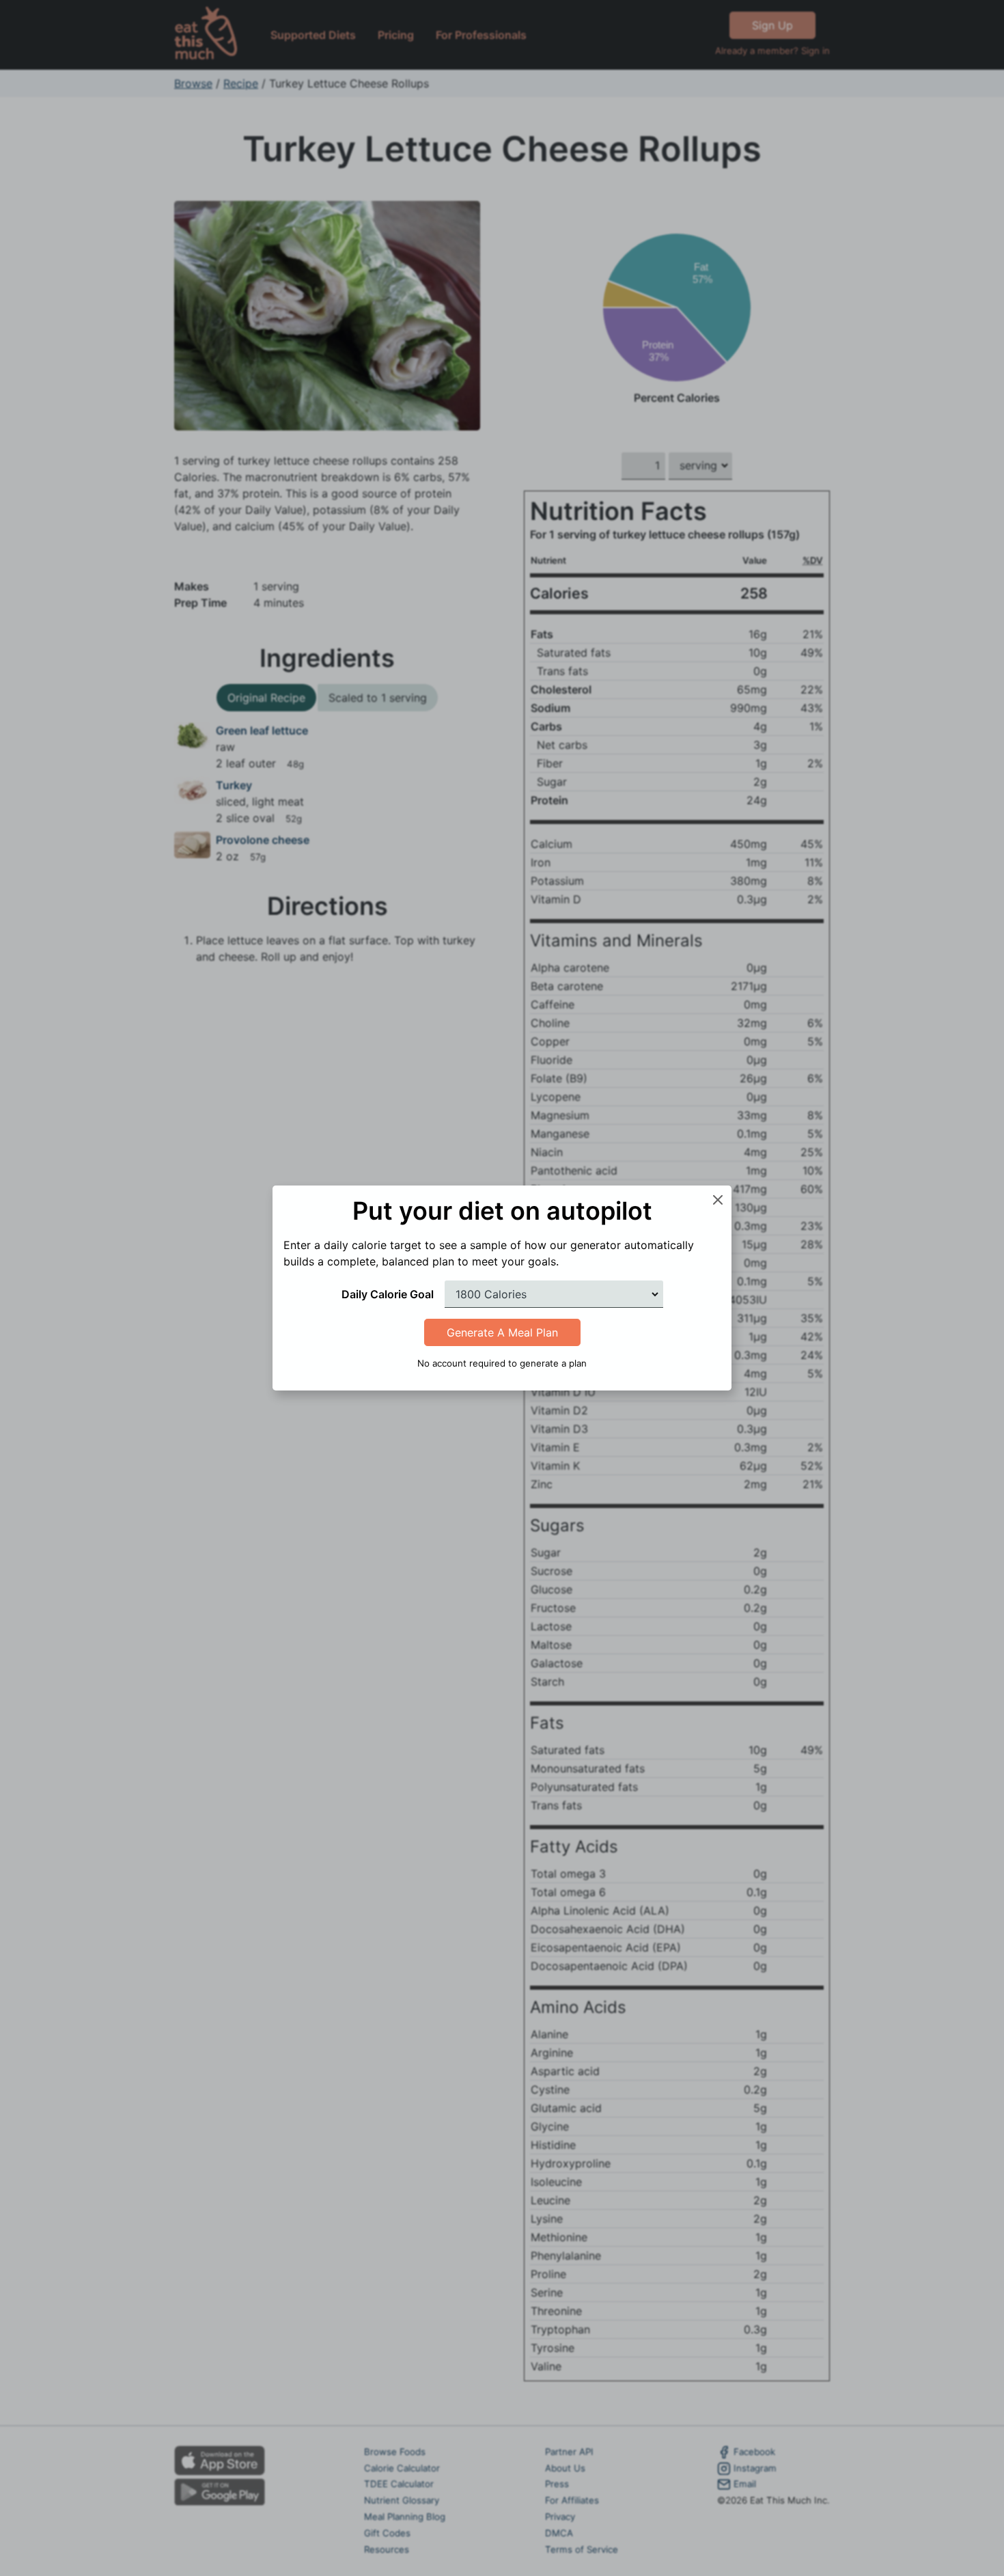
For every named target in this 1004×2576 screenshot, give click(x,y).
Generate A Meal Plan (502, 1332)
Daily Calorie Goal (388, 1294)
